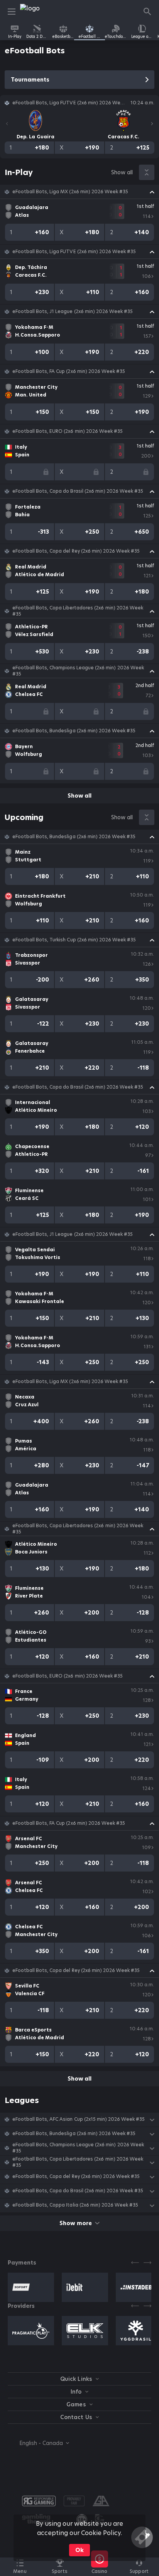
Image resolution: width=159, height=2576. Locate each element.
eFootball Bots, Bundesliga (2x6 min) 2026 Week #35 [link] (74, 731)
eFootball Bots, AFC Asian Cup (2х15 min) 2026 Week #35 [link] (79, 2119)
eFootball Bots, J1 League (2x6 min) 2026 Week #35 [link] (73, 311)
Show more (75, 2223)
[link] (37, 12)
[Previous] (7, 124)
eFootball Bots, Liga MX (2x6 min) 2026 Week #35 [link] (70, 192)
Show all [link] (122, 172)
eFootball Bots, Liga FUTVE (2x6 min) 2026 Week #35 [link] (74, 252)
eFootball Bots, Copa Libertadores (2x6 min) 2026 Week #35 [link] (78, 611)
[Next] (152, 124)
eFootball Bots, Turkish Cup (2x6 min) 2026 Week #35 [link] (74, 940)
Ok (79, 2550)
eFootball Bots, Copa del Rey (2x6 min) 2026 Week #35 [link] (76, 551)
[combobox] (38, 2443)
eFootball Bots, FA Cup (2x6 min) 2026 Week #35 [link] (69, 371)
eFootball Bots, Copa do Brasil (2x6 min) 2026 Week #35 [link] (78, 491)
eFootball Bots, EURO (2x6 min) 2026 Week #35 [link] (68, 431)
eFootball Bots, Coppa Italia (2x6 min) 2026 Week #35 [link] (75, 2205)
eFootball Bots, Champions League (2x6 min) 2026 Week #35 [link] (78, 671)
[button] (79, 192)
